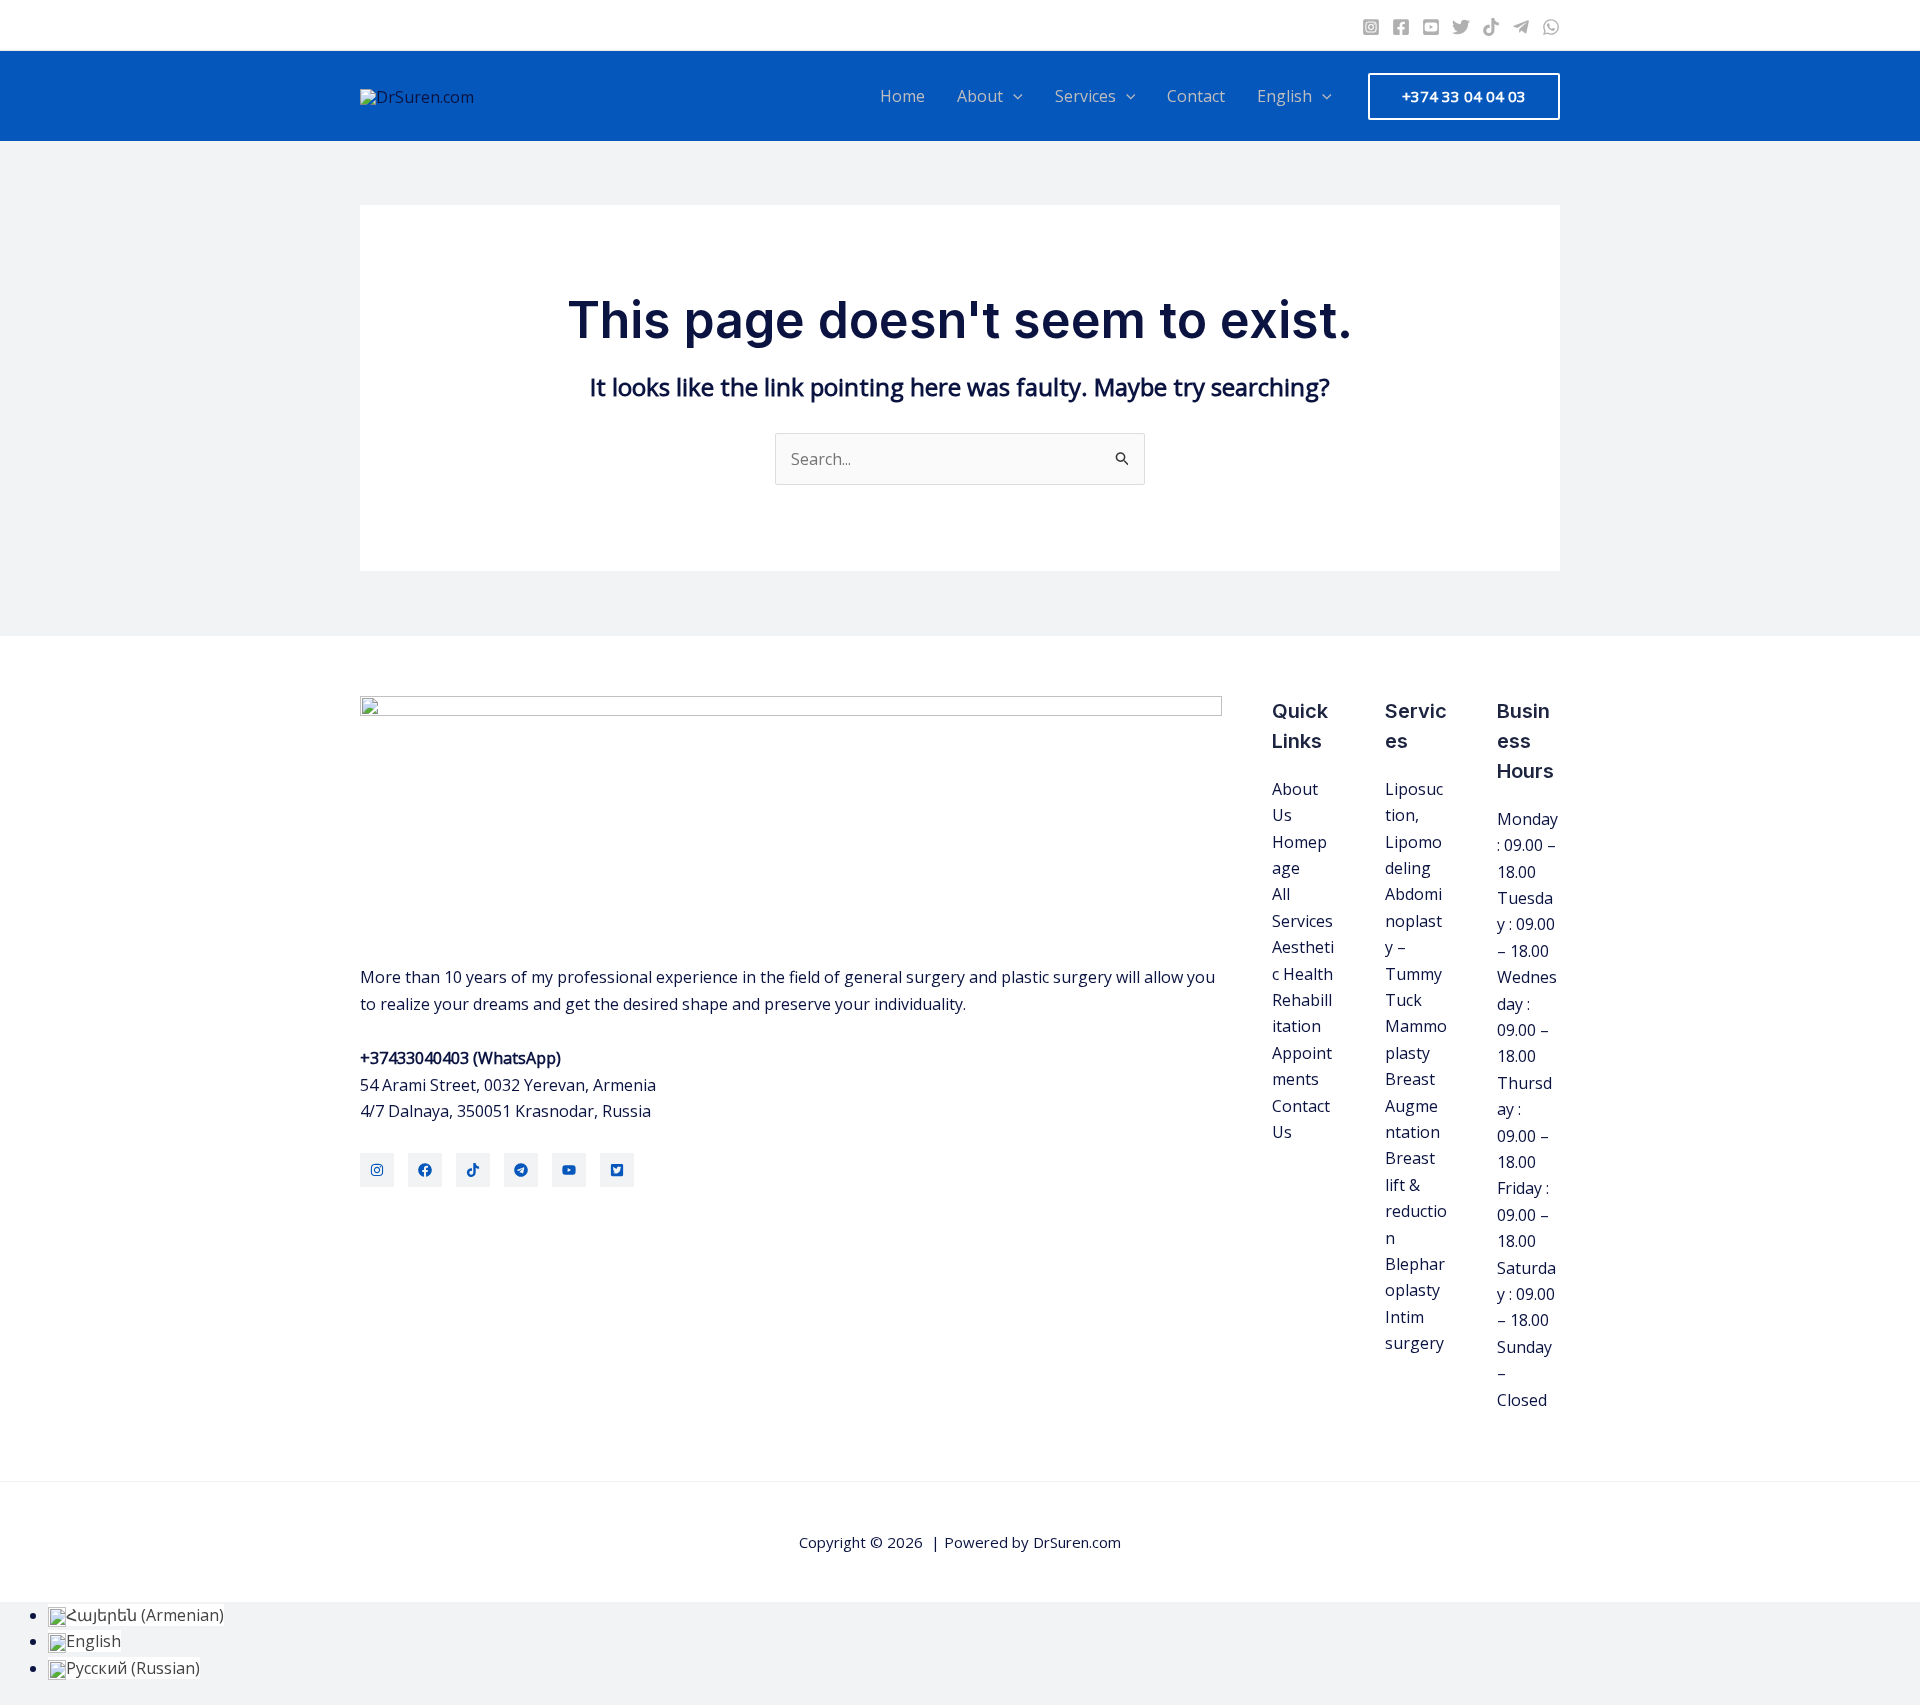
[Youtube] (1431, 27)
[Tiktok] (1491, 27)
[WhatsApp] (1551, 27)
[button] (1013, 96)
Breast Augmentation (1412, 1105)
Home (902, 96)
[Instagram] (1371, 27)
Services (1085, 96)
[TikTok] (473, 1170)
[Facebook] (1401, 27)
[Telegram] (1521, 27)
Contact (1196, 96)
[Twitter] (1461, 27)
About (980, 96)
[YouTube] (569, 1170)
